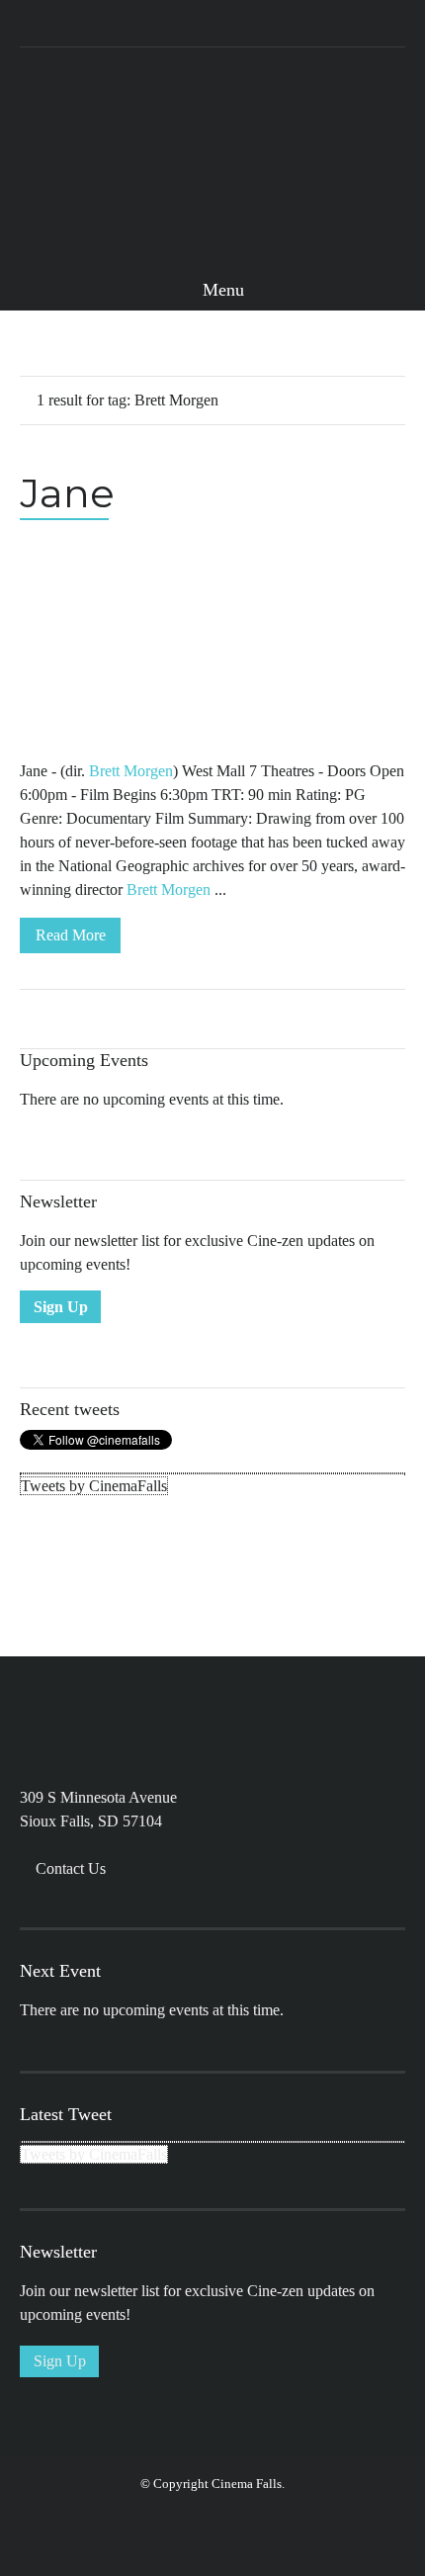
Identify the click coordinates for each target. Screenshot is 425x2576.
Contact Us (71, 1868)
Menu (221, 290)
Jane (67, 493)
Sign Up (61, 1307)
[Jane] (212, 648)
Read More (71, 935)
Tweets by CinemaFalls (94, 1486)
